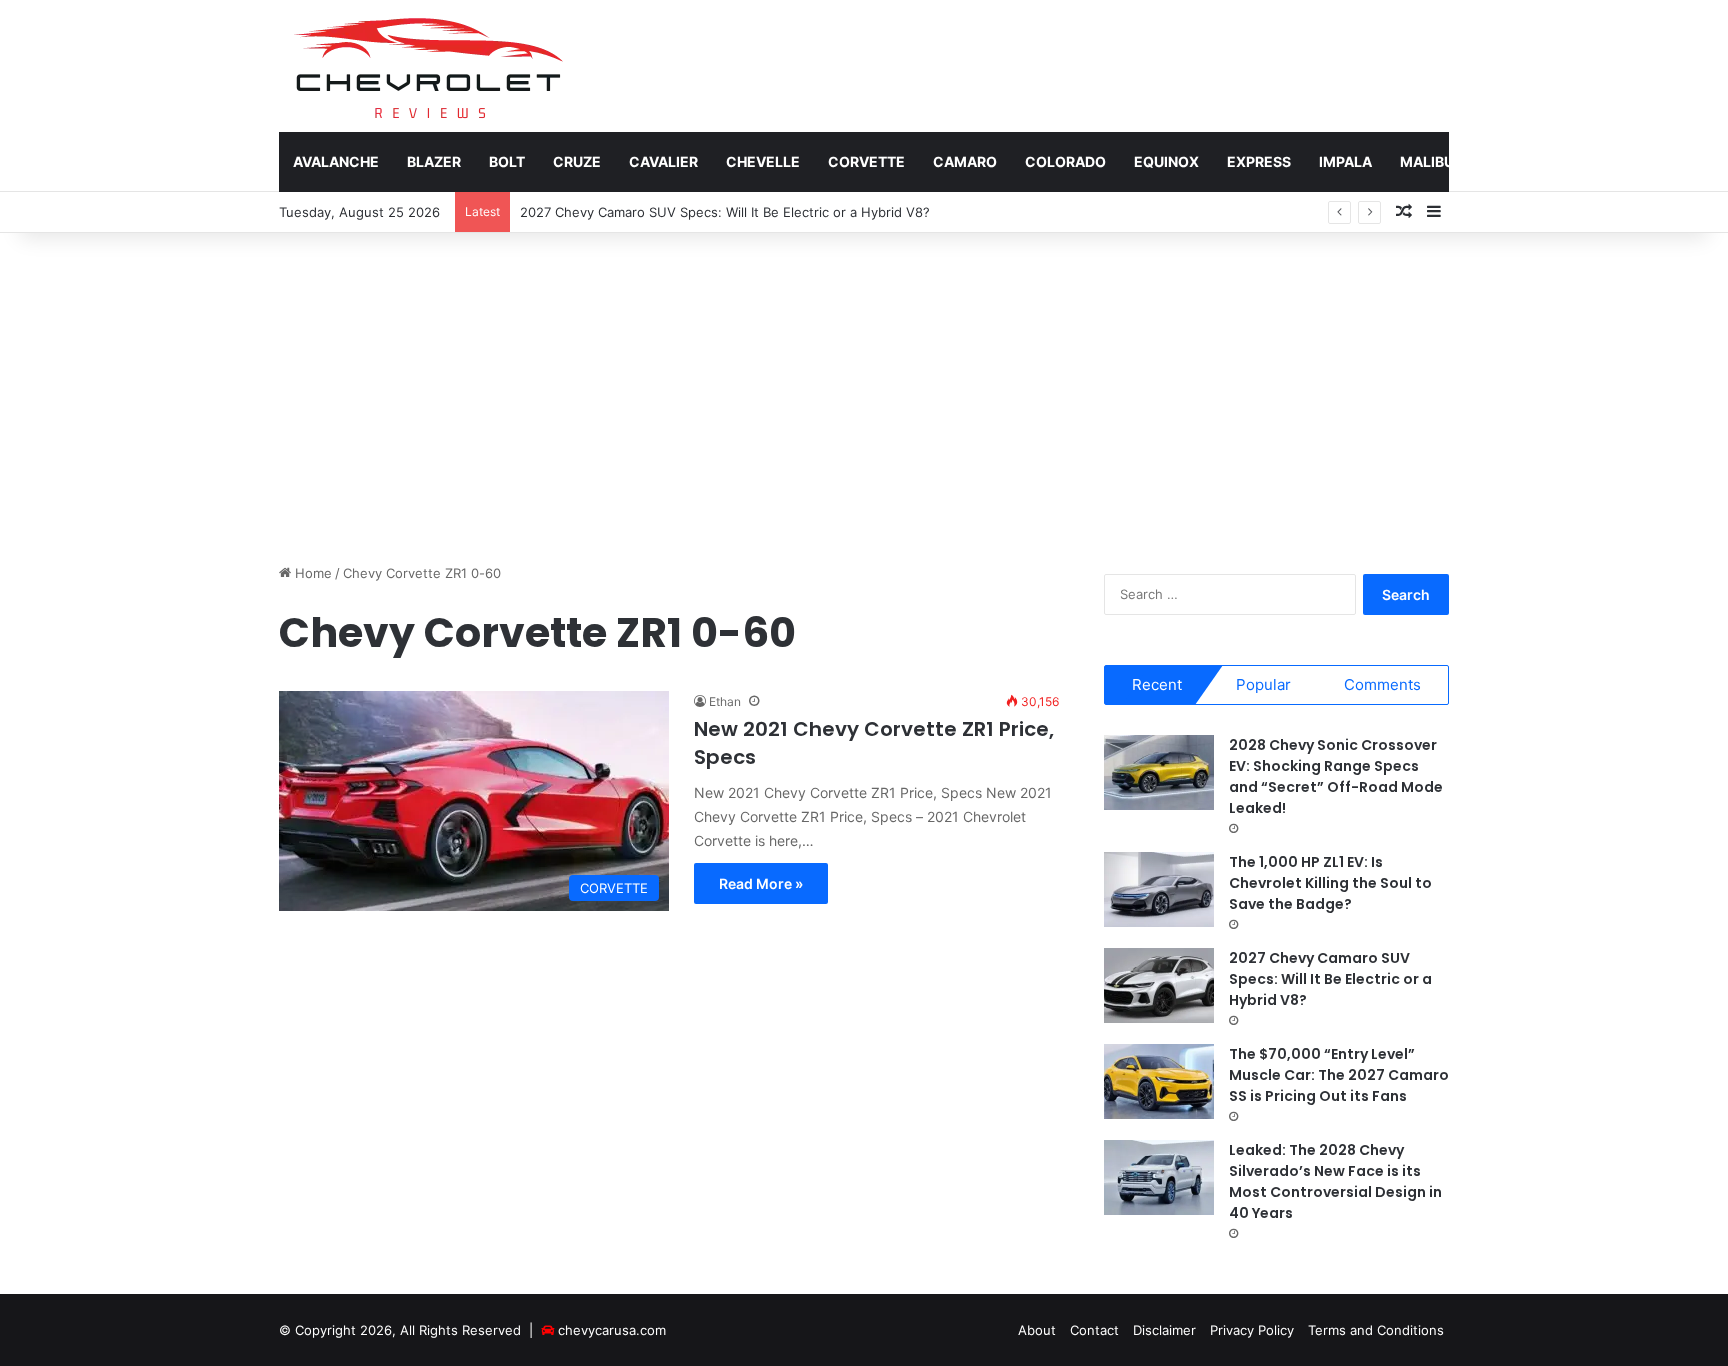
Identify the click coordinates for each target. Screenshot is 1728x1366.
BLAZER (434, 161)
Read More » (761, 883)
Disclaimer (1164, 1330)
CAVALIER (663, 161)
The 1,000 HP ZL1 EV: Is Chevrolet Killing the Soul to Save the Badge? (1330, 883)
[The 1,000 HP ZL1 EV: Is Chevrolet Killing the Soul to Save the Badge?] (1159, 889)
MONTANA (1518, 161)
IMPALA (1345, 161)
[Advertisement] (864, 393)
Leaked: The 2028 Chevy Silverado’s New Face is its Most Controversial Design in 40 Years (1335, 1181)
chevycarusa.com (612, 1330)
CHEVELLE (763, 161)
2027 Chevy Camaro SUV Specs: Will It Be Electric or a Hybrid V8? (725, 212)
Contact (1094, 1330)
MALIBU (1427, 161)
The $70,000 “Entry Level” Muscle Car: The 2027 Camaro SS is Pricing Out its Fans (1339, 1075)
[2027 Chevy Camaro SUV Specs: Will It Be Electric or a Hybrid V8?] (1159, 985)
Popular (1263, 684)
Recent (1157, 684)
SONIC (1604, 161)
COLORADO (1065, 161)
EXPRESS (1259, 161)
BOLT (507, 161)
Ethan (725, 701)
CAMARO (965, 161)
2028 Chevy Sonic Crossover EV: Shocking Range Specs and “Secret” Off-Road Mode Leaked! (1336, 776)
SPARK (1678, 161)
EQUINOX (1166, 161)
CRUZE (577, 161)
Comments (1382, 684)
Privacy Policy (1252, 1330)
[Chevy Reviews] (427, 65)
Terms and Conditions (1376, 1330)
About (1037, 1330)
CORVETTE (866, 161)
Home (311, 573)
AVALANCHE (336, 161)
